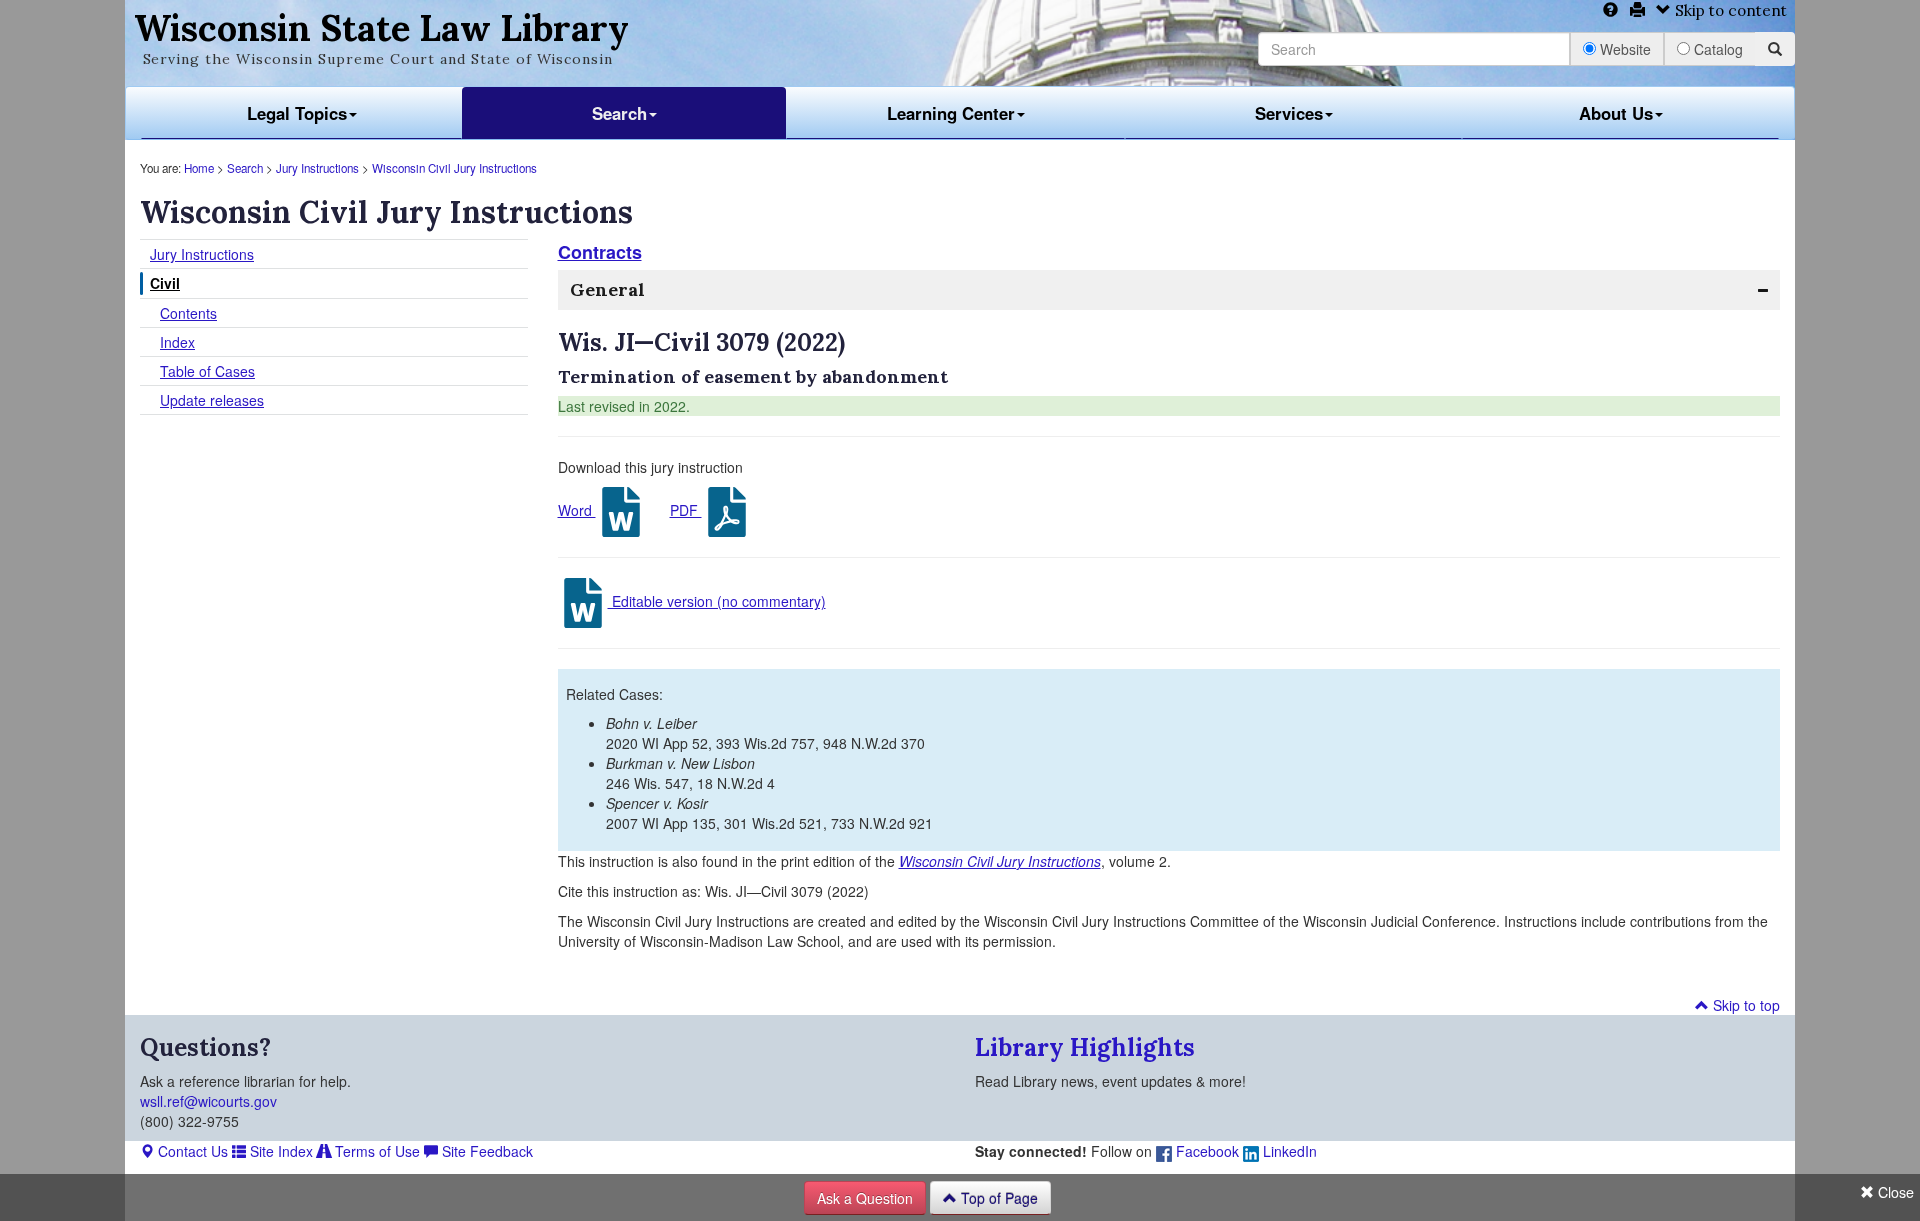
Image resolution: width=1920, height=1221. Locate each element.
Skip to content (1729, 10)
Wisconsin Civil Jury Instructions (454, 168)
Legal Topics (297, 113)
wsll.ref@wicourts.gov (208, 1101)
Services (1289, 113)
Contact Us (191, 1151)
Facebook (1205, 1151)
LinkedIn (1288, 1151)
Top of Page (997, 1198)
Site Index (279, 1151)
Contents (188, 313)
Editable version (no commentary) (717, 601)
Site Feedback (485, 1151)
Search (619, 113)
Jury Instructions (317, 168)
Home (199, 168)
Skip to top (1744, 1005)
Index (177, 342)
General (607, 289)
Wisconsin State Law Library (381, 28)
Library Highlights (1085, 1047)
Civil (165, 283)
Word (577, 510)
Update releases (212, 400)
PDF (686, 510)
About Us (1616, 113)
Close (1894, 1192)
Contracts (600, 252)
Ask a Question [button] (865, 1198)
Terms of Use (375, 1151)
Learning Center (951, 113)
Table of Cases (207, 371)
